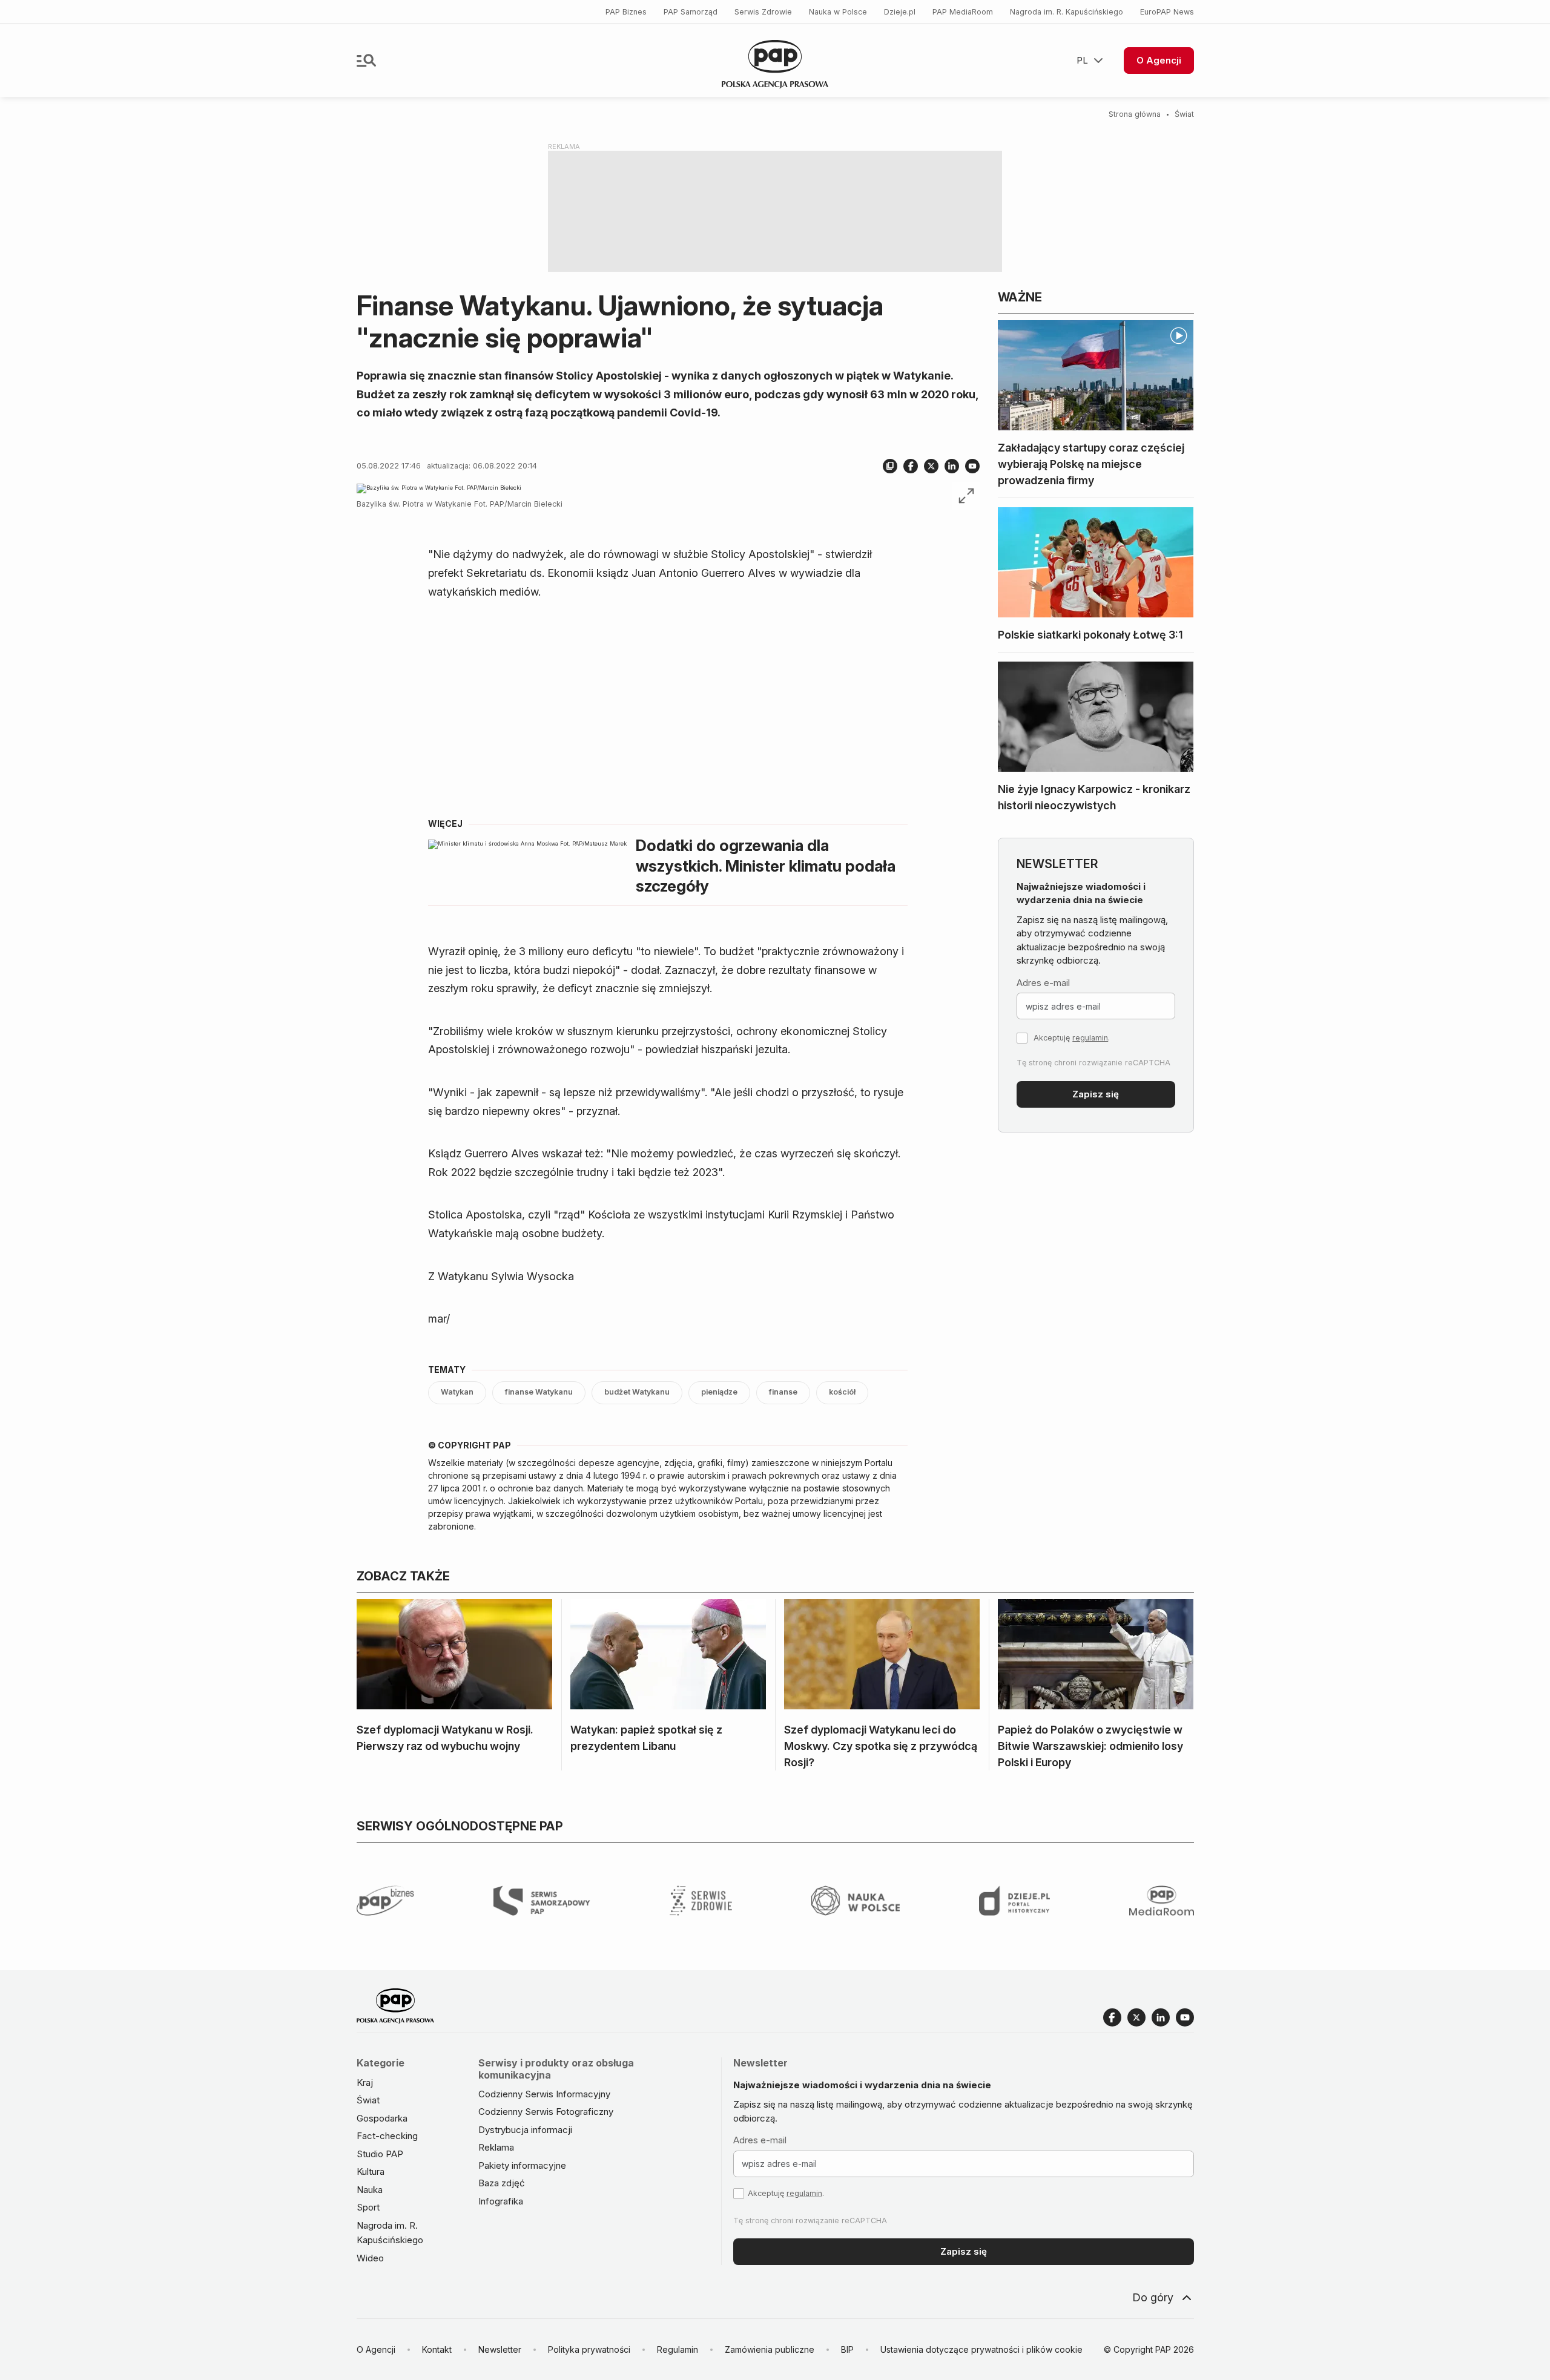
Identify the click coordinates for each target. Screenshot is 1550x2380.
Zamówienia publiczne (770, 2349)
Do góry (1153, 2297)
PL (1082, 60)
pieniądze (719, 1392)
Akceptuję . (1072, 1038)
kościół (842, 1392)
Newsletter (500, 2349)
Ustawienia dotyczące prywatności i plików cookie (981, 2349)
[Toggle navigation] (366, 61)
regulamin (1090, 1038)
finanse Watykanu (539, 1392)
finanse (783, 1392)
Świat (1184, 114)
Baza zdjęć (502, 2183)
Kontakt (437, 2349)
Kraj (365, 2082)
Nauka (370, 2190)
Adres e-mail (1043, 983)
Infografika (501, 2201)
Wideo (370, 2258)
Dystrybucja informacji (525, 2130)
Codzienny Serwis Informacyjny (544, 2094)
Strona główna (1135, 114)
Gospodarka (382, 2118)
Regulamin (678, 2349)
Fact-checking (387, 2136)
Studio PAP (380, 2154)
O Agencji (1159, 60)
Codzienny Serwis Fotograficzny (546, 2112)
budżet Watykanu (637, 1392)
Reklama (496, 2147)
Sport (368, 2207)
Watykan (457, 1392)
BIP (847, 2349)
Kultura (371, 2171)
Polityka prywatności (589, 2349)
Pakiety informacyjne (522, 2165)
